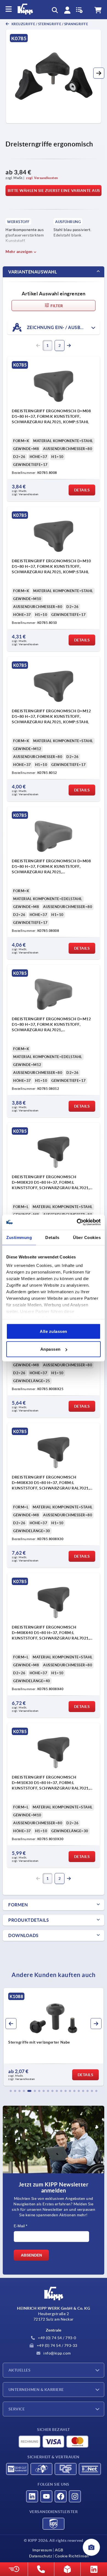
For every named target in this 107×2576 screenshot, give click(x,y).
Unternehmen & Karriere (36, 2390)
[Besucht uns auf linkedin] (32, 2496)
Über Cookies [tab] (87, 1237)
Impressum (42, 2550)
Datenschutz (41, 2556)
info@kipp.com (57, 2353)
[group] (54, 2037)
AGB (59, 2550)
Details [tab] (52, 1237)
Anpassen (50, 1349)
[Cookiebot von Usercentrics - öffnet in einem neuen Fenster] (77, 1222)
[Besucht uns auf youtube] (46, 2496)
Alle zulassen (54, 1331)
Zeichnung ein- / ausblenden (62, 327)
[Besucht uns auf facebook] (61, 2496)
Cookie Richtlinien (72, 2556)
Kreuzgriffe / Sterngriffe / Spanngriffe (49, 24)
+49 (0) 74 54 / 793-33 (57, 2346)
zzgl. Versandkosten (42, 178)
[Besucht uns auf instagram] (75, 2496)
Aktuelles (19, 2370)
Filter (56, 306)
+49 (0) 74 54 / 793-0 (57, 2338)
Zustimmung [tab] (19, 1237)
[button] (99, 73)
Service (17, 2409)
